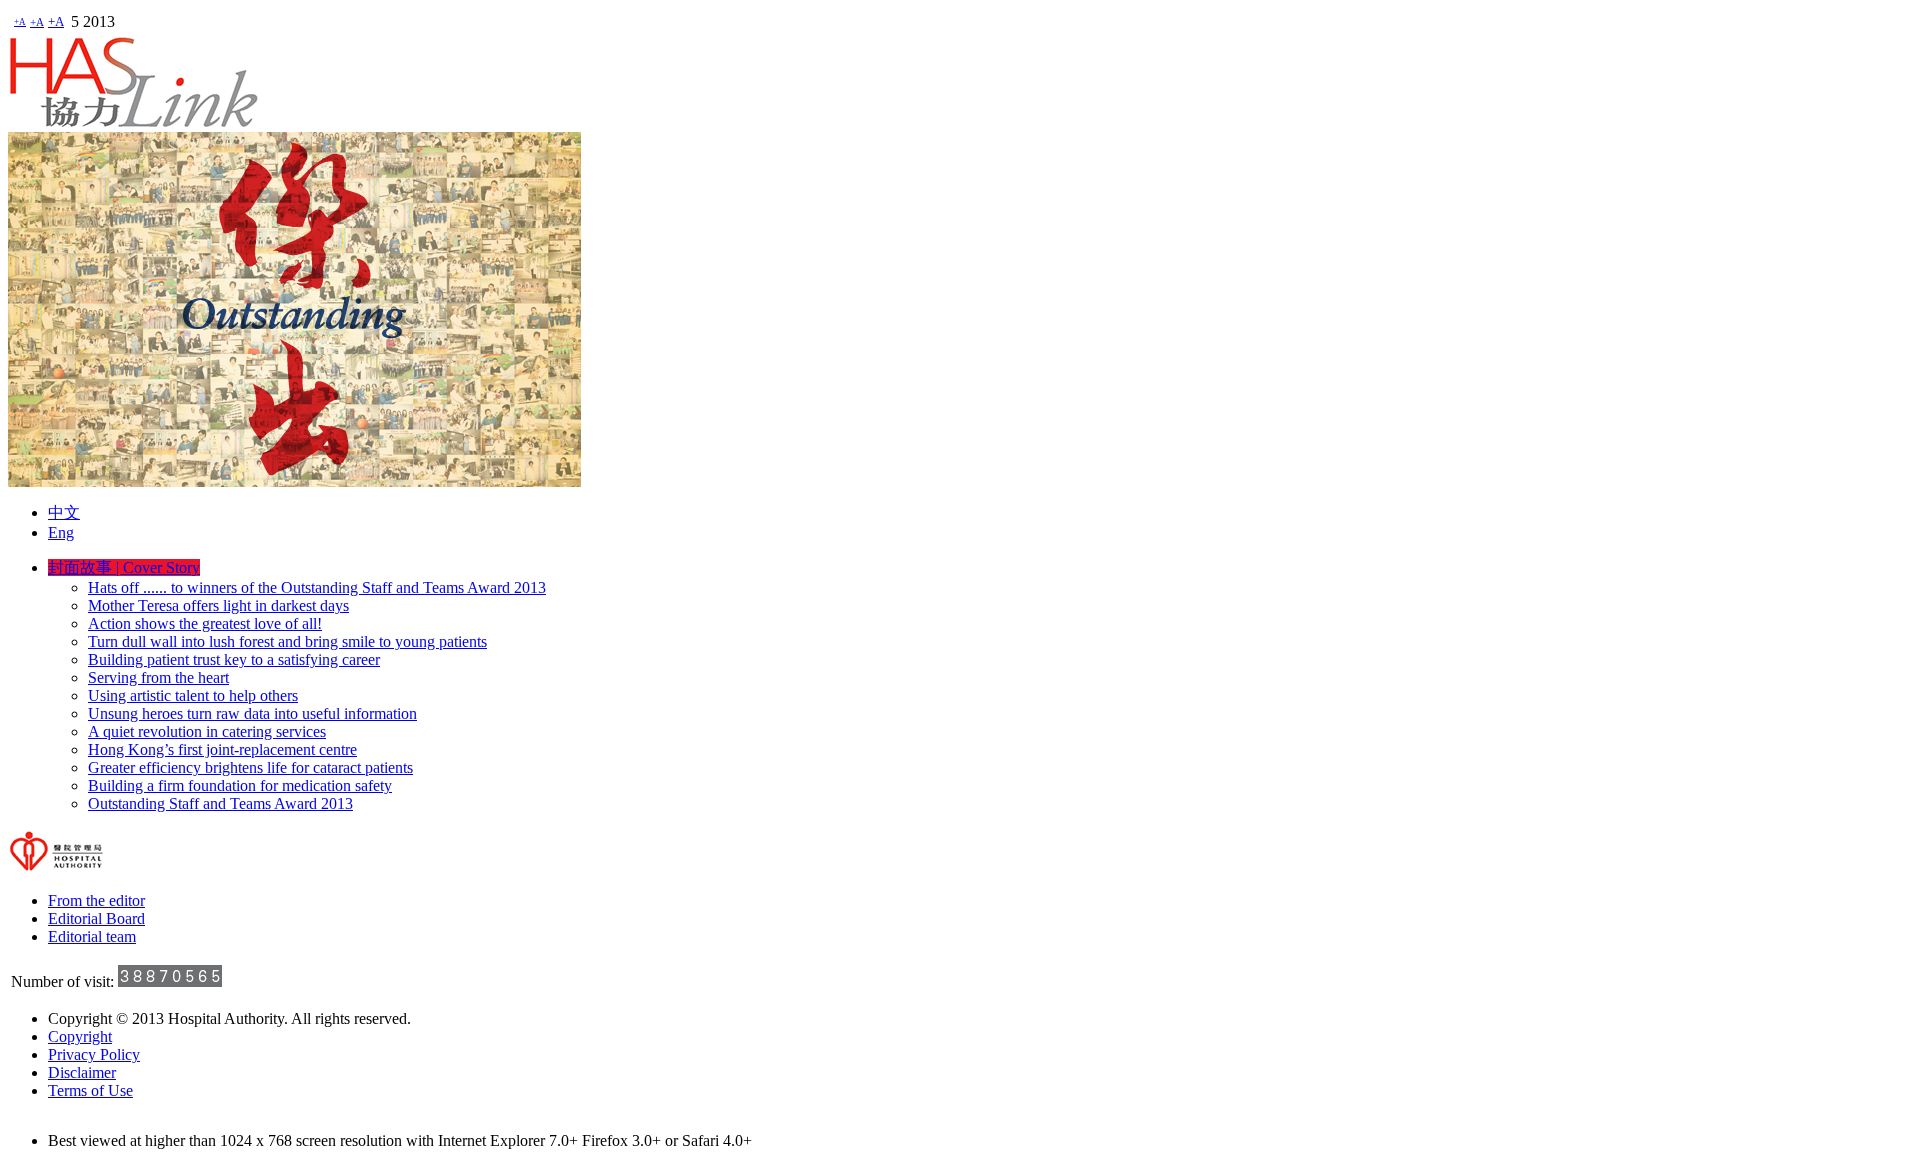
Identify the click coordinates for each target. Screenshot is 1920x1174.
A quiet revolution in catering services (207, 731)
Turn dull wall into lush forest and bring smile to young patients (287, 641)
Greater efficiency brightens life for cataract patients (250, 767)
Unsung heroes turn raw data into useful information (252, 713)
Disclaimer (82, 1072)
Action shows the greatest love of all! (205, 623)
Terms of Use (90, 1090)
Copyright (80, 1036)
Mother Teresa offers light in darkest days (218, 605)
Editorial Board (96, 918)
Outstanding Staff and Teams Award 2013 (220, 803)
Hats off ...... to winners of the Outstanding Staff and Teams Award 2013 (317, 587)
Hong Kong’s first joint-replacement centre (222, 749)
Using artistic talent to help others (193, 695)
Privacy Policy (94, 1054)
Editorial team (92, 936)
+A (20, 22)
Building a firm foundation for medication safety (240, 785)
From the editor (96, 900)
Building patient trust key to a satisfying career (234, 659)
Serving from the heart (158, 677)
